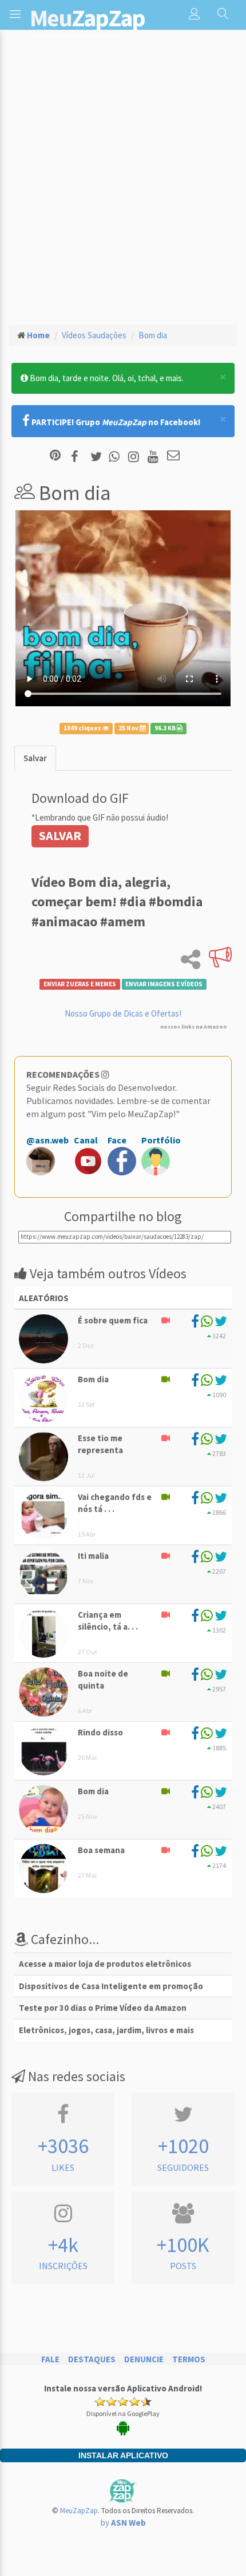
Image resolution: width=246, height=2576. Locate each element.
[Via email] (173, 456)
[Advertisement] (123, 186)
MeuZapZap (79, 2511)
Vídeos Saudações (94, 335)
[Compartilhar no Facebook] (78, 456)
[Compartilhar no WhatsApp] (117, 456)
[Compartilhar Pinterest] (55, 456)
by (123, 2523)
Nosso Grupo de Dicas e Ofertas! (123, 1013)
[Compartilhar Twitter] (99, 456)
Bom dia (153, 335)
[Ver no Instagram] (135, 456)
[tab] (35, 758)
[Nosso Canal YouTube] (155, 456)
